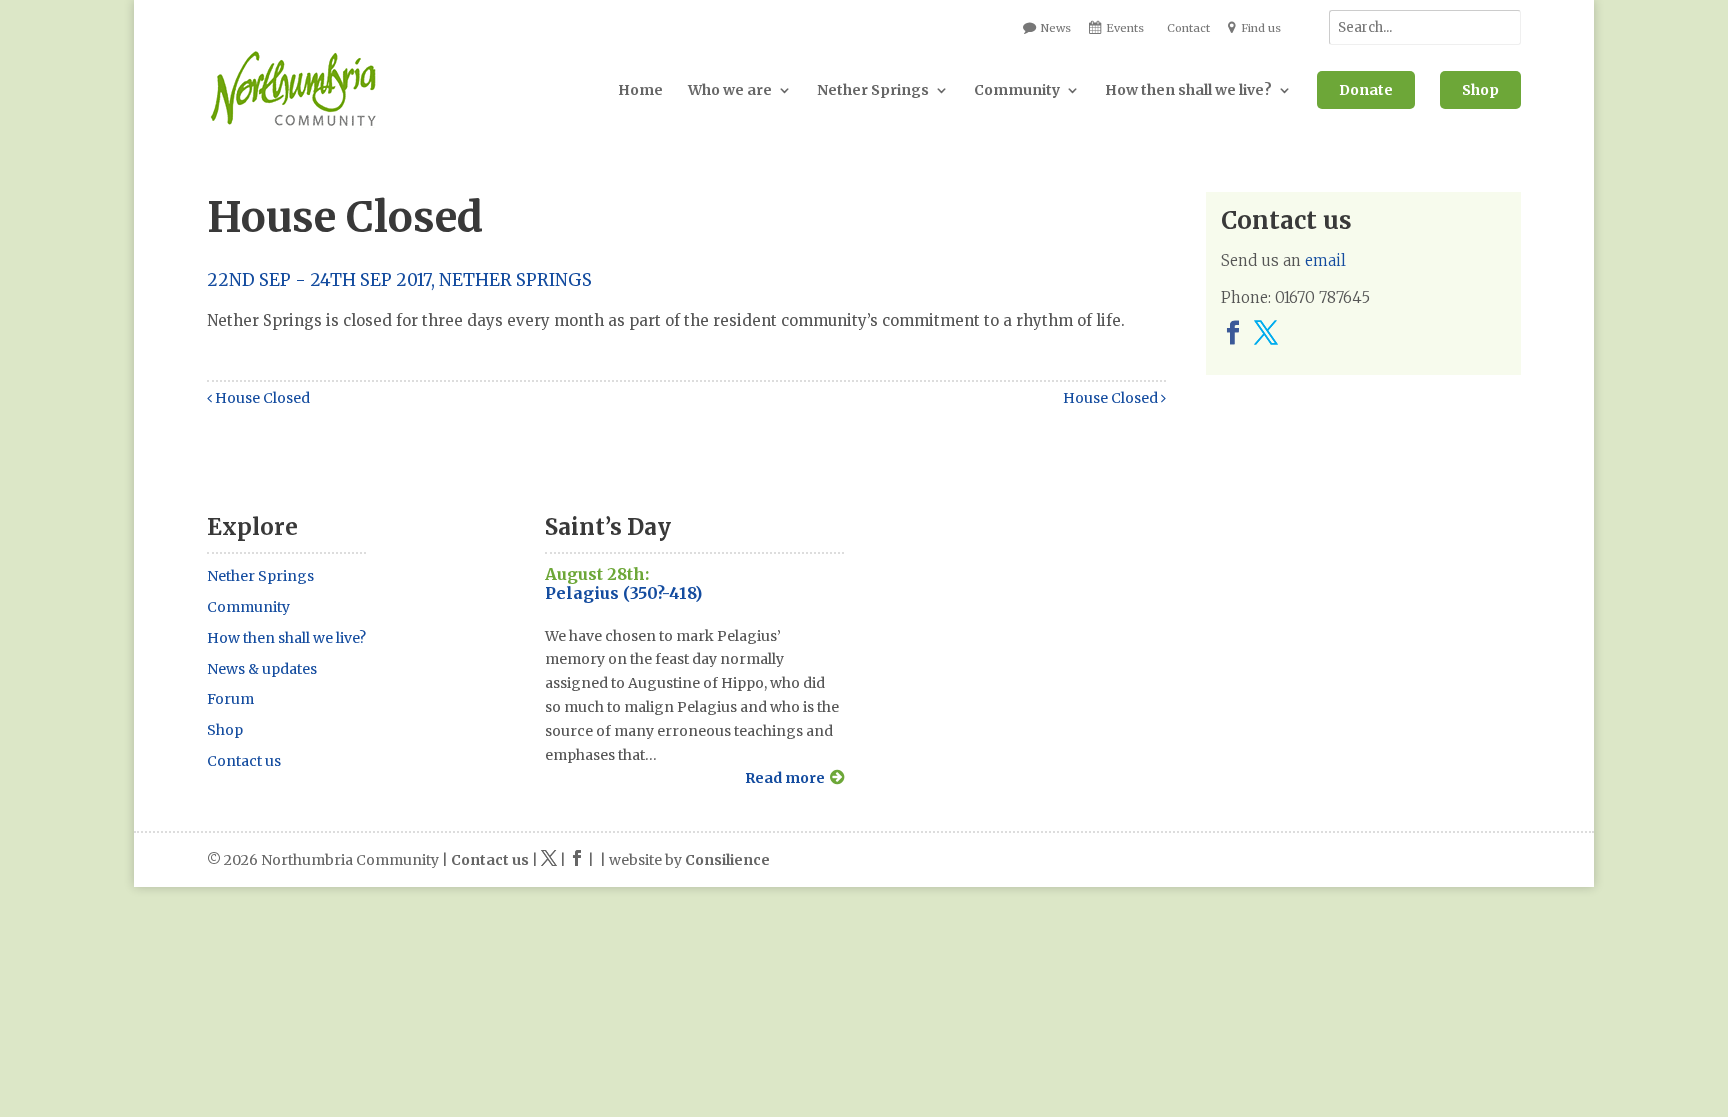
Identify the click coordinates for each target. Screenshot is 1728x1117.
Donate (1366, 90)
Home (640, 90)
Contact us (244, 761)
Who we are (730, 90)
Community (1017, 90)
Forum (230, 699)
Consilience (727, 860)
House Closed (261, 398)
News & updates (262, 669)
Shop (1480, 90)
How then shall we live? (1188, 90)
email (1325, 260)
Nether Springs (873, 90)
